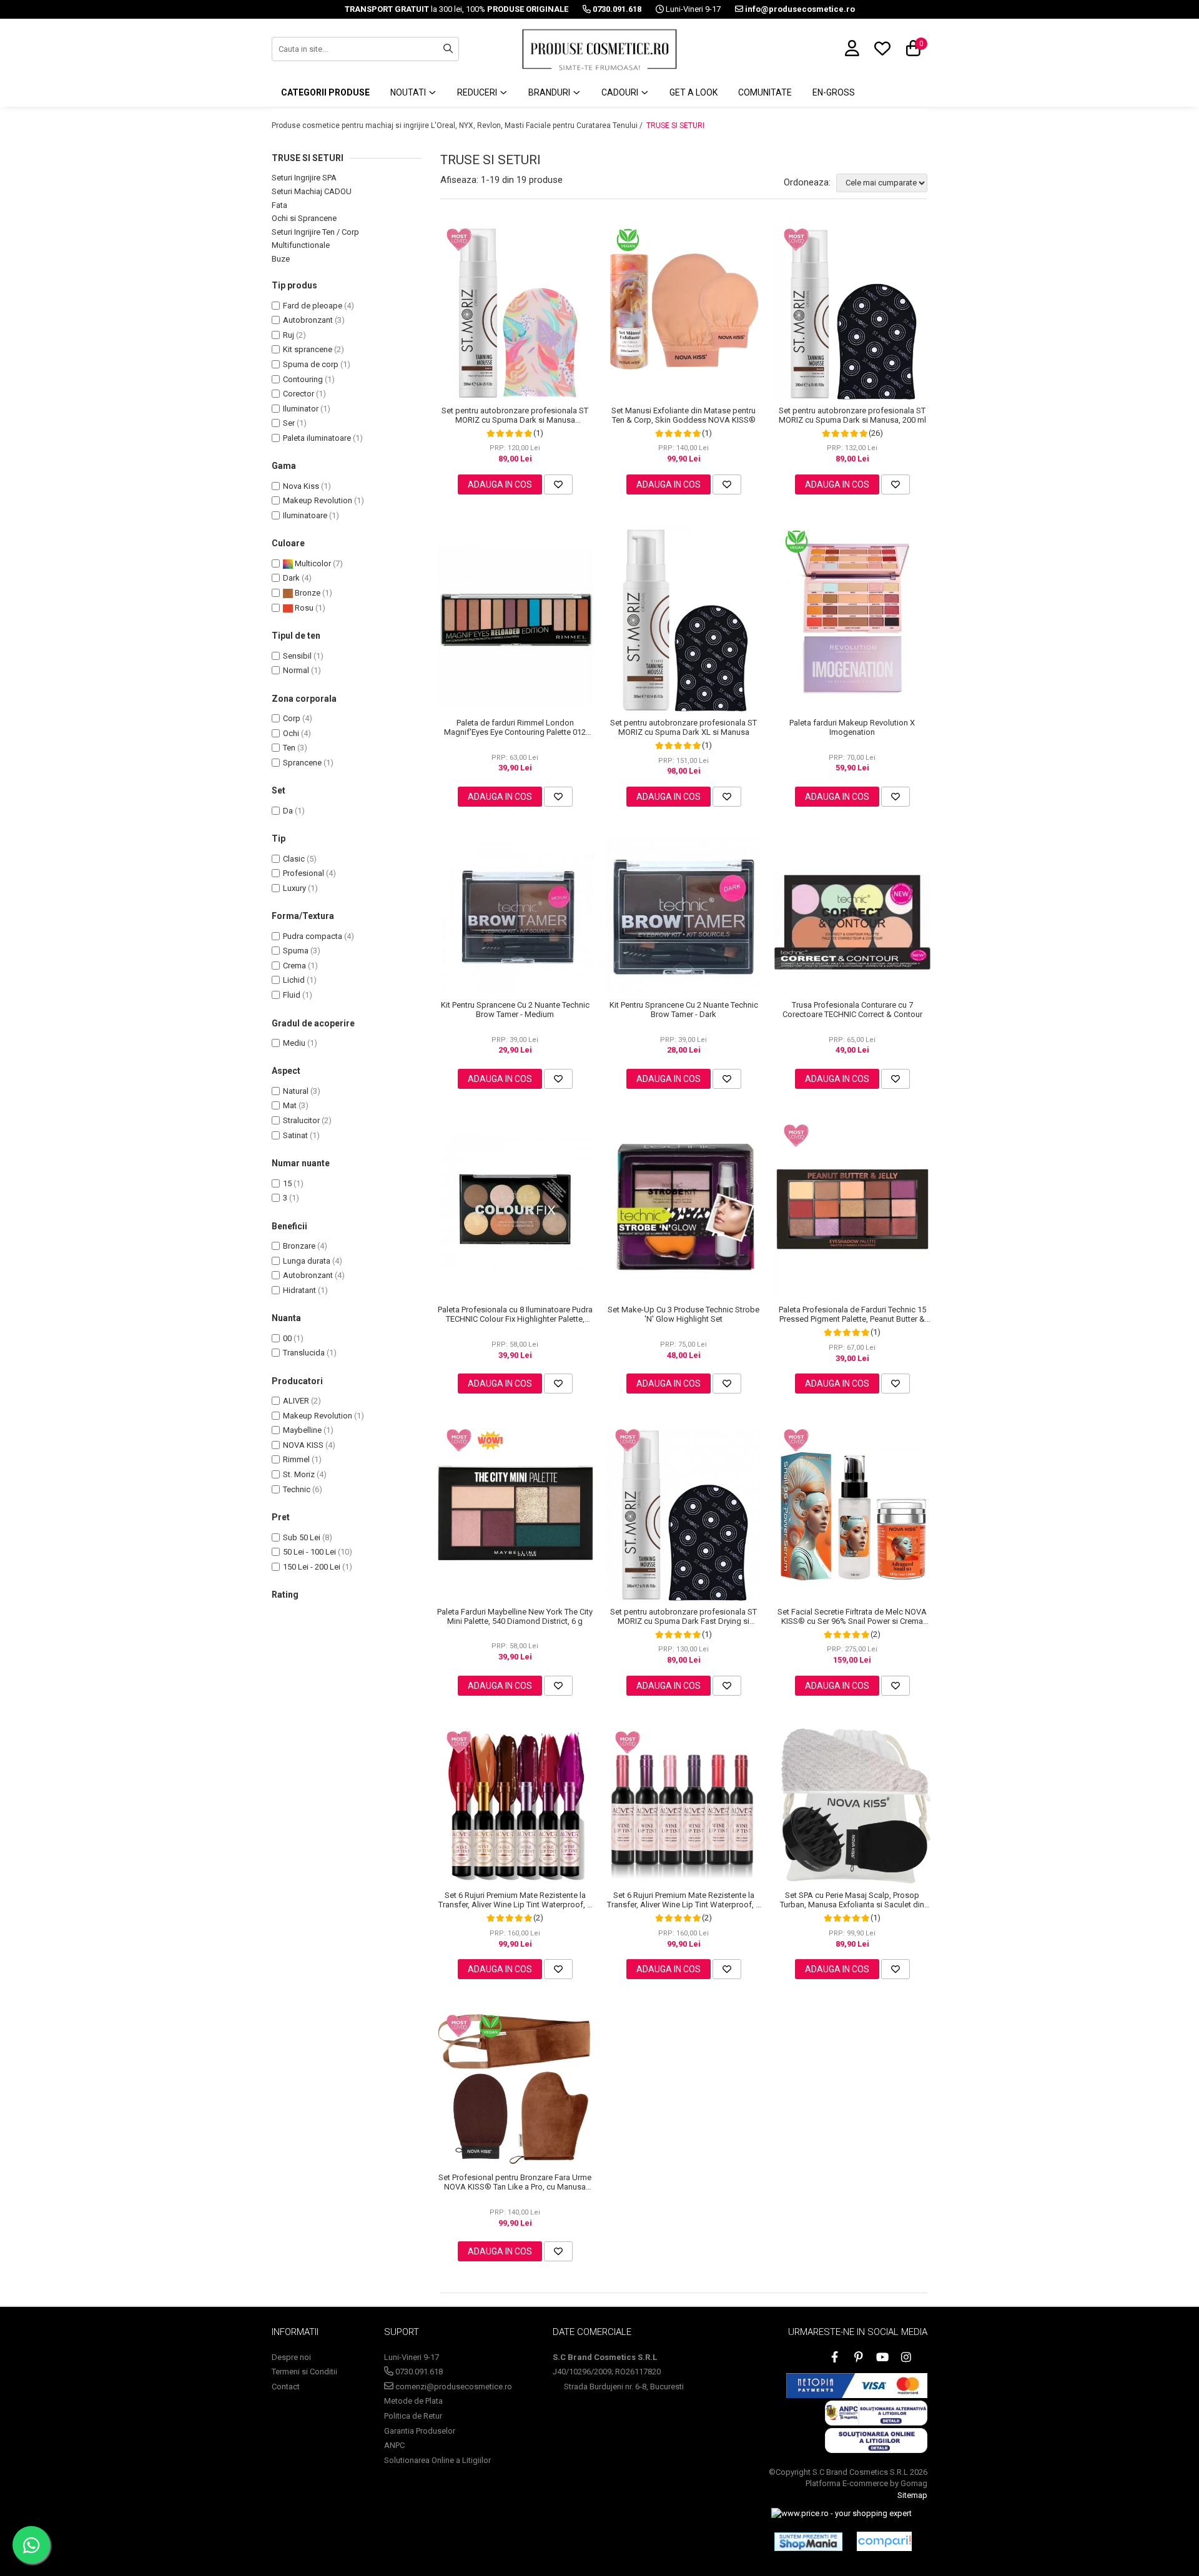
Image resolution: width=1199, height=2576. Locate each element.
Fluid (292, 995)
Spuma (296, 951)
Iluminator (301, 409)
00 (287, 1338)
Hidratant (299, 1290)
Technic (297, 1489)
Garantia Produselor (420, 2431)
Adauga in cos (500, 484)
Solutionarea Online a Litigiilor (437, 2460)
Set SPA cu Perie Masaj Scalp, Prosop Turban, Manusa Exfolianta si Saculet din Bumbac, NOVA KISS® (852, 1900)
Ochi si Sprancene (304, 218)
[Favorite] (558, 484)
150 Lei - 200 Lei (312, 1567)
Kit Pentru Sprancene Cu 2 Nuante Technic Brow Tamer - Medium (515, 1010)
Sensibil (297, 656)
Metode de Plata (413, 2401)
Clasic (294, 859)
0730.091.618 (418, 2372)
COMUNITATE (765, 92)
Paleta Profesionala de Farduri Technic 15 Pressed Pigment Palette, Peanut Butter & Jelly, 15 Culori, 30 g (852, 1314)
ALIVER (296, 1401)
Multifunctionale (301, 245)
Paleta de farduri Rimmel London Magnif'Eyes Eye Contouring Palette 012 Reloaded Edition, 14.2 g (515, 727)
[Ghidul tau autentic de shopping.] (884, 2541)
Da (288, 811)
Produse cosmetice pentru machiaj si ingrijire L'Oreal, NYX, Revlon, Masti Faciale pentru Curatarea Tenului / (458, 125)
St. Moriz (299, 1474)
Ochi (291, 733)
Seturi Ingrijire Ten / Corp (315, 232)
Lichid (294, 980)
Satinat (295, 1135)
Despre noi (291, 2357)
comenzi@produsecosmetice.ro (453, 2387)
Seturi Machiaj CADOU (312, 191)
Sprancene (302, 763)
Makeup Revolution (318, 500)
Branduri (550, 92)
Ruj (289, 335)
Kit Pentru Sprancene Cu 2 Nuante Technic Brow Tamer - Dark (684, 1010)
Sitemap (912, 2495)
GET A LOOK (693, 92)
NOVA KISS (303, 1445)
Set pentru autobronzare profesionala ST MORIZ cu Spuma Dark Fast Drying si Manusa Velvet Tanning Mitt (683, 1616)
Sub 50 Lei (302, 1537)
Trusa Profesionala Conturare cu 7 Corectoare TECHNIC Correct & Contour (852, 1010)
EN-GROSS (834, 92)
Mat (290, 1105)
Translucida (304, 1353)
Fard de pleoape (313, 306)
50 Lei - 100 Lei (309, 1552)
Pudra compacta (313, 936)
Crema (294, 966)
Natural (296, 1091)
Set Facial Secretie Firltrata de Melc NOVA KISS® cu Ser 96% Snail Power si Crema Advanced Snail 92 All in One (852, 1616)
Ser (289, 423)
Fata (279, 205)
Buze (281, 259)
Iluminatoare (305, 515)
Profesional (303, 873)
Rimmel (296, 1459)
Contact (286, 2387)
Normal (296, 670)
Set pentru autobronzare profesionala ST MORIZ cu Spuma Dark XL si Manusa (683, 727)
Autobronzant (308, 320)
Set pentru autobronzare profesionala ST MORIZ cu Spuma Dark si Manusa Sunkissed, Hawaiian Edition (515, 415)
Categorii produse (325, 92)
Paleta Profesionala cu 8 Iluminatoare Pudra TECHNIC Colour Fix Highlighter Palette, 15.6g (515, 1314)
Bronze (307, 593)
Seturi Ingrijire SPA (304, 178)
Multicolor (312, 563)
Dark (291, 578)
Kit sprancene (308, 349)
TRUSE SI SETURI (675, 125)
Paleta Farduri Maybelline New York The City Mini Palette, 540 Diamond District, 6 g (515, 1616)
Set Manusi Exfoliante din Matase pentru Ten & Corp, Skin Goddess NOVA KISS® (683, 415)
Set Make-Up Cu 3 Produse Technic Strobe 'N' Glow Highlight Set (683, 1314)
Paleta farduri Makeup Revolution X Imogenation (852, 727)
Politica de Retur (413, 2416)
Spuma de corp (311, 364)
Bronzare (299, 1246)
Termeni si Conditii (304, 2372)
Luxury (294, 888)
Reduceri (478, 92)
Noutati (409, 92)
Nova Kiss (301, 486)
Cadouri (621, 92)
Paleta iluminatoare (317, 438)
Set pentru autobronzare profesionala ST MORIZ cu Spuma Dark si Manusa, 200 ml (852, 415)
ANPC (394, 2445)
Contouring (303, 379)
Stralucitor (301, 1120)
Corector (299, 394)
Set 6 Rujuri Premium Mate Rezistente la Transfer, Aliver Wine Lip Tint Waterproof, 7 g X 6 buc (515, 1900)
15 (287, 1183)
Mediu (294, 1043)
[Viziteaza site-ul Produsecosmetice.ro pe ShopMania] (808, 2542)
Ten (289, 748)
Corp (292, 718)
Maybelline (302, 1430)
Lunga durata (307, 1261)
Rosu (303, 608)
